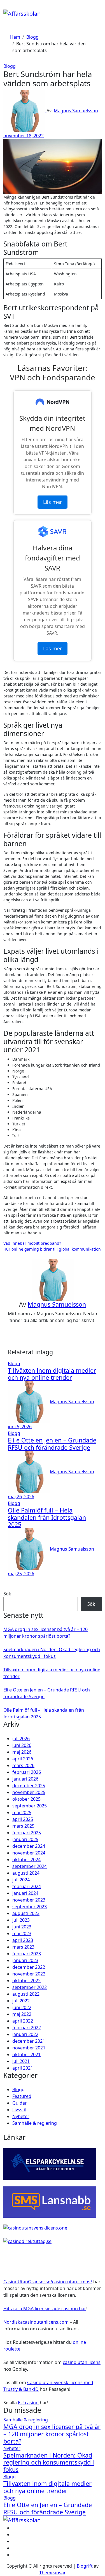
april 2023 (23, 1940)
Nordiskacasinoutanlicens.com (36, 2322)
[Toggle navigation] (7, 7)
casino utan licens (82, 2362)
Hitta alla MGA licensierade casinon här (45, 2309)
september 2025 (30, 1806)
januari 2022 (25, 2034)
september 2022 (30, 1987)
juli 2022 (21, 2001)
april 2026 (23, 1759)
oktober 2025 (26, 1799)
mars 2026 (23, 1765)
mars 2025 (23, 1826)
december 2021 (29, 2041)
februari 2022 (27, 2028)
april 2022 (23, 2021)
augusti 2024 (26, 1873)
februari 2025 (27, 1833)
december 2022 (29, 1967)
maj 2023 (22, 1933)
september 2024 (30, 1866)
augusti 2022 (26, 1994)
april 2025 (23, 1819)
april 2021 (23, 2068)
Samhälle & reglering (35, 2123)
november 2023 (29, 1900)
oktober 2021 (26, 2054)
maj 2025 (22, 1812)
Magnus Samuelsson (76, 111)
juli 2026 (21, 1739)
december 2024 (29, 1846)
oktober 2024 (26, 1860)
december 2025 (29, 1786)
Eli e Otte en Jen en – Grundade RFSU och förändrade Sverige (52, 1444)
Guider (20, 2103)
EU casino (28, 2403)
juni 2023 (22, 1927)
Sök (7, 1594)
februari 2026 (27, 1772)
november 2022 (29, 1974)
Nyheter (21, 2116)
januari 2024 (25, 1893)
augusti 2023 (26, 1913)
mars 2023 (23, 1947)
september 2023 (30, 1907)
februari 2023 (27, 1954)
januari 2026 (25, 1779)
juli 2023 (21, 1920)
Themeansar (52, 2573)
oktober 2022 (26, 1981)
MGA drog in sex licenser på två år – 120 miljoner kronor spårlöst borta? (52, 2434)
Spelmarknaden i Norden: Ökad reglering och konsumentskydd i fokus (49, 2462)
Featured (22, 2096)
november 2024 (29, 1853)
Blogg (10, 66)
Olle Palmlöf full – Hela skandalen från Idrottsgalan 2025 (47, 1517)
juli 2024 (21, 1880)
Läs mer (53, 502)
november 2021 (29, 2048)
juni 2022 (22, 2007)
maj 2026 (22, 1752)
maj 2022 (22, 2014)
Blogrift (85, 2566)
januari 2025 (25, 1839)
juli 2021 (21, 2061)
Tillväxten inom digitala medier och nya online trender (52, 1374)
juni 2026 (22, 1745)
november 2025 (29, 1792)
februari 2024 (27, 1886)
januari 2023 (25, 1960)
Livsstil (19, 2110)
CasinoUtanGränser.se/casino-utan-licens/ (48, 2282)
